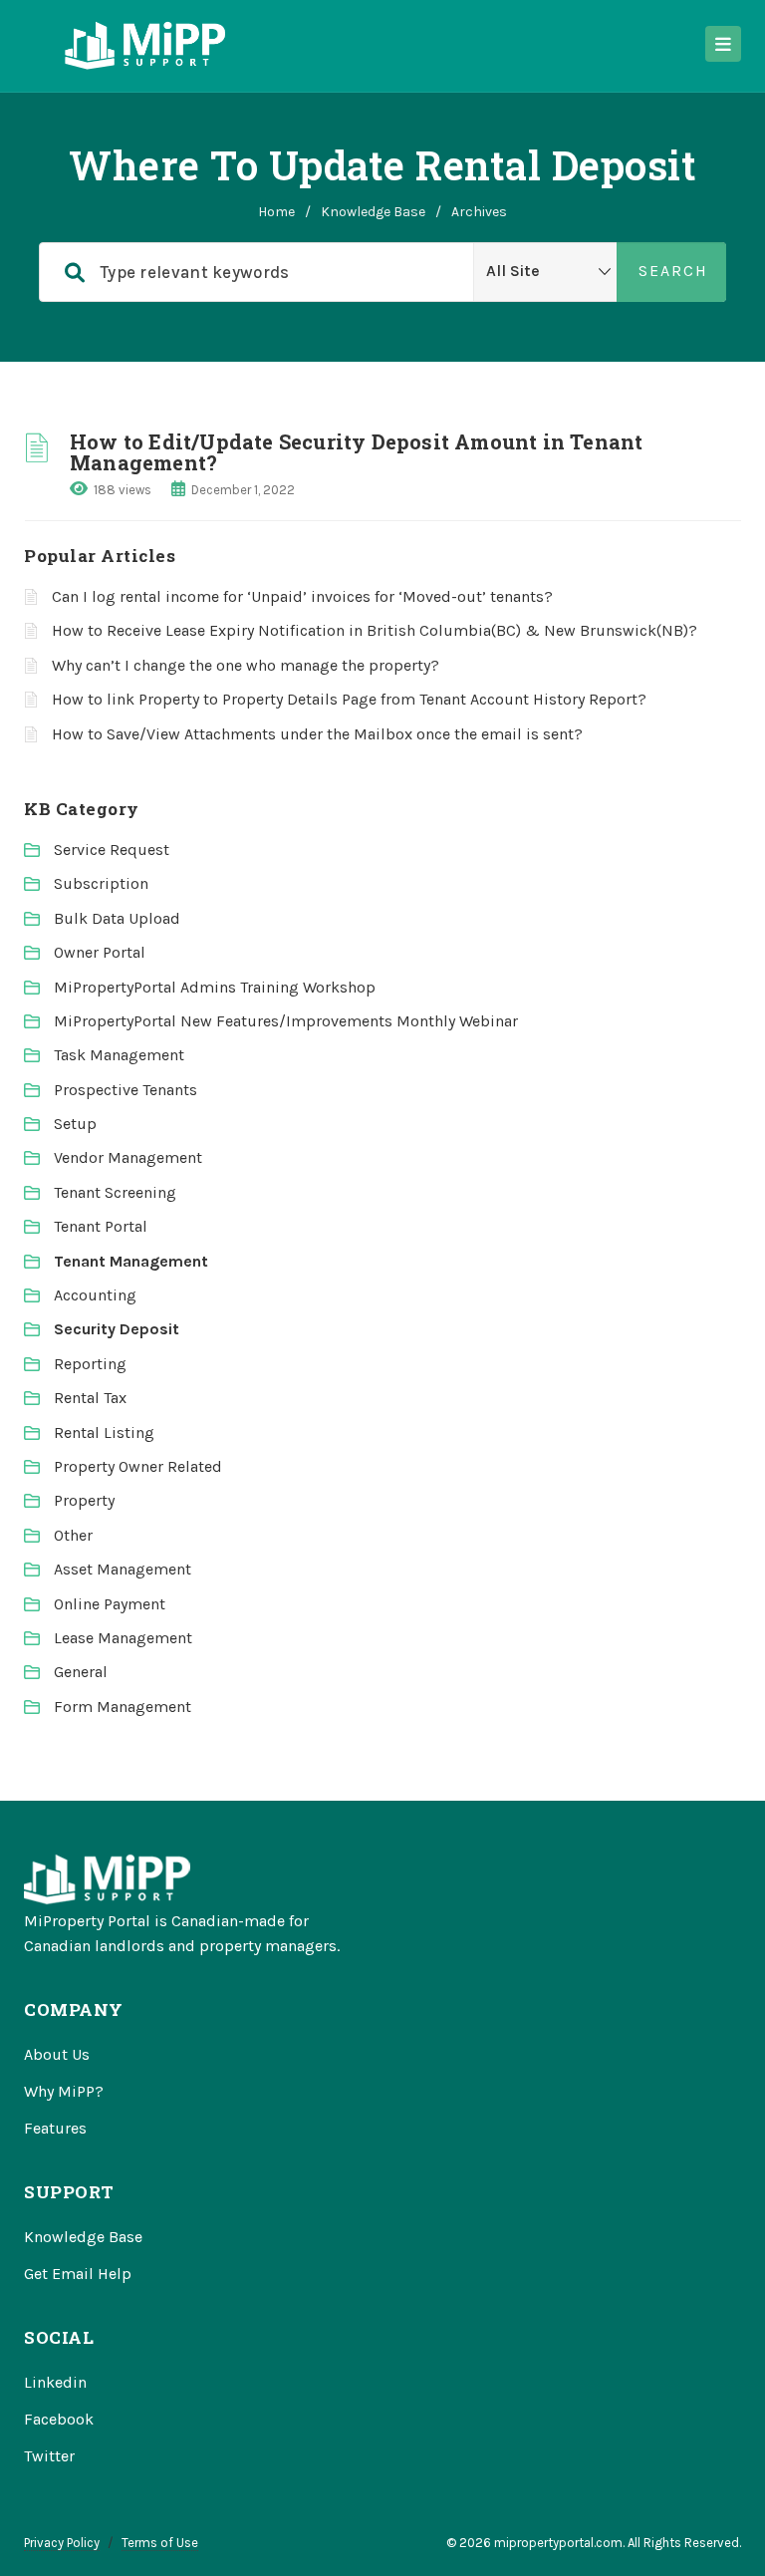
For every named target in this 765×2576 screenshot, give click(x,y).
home (276, 212)
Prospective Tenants (126, 1090)
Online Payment (110, 1604)
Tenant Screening (115, 1192)
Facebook (59, 2419)
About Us (57, 2054)
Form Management (123, 1707)
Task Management (119, 1055)
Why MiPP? (64, 2091)
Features (55, 2128)
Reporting (90, 1364)
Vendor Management (128, 1157)
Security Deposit (117, 1329)
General (81, 1672)
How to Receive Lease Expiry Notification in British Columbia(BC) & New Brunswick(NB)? (375, 630)
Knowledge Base (373, 212)
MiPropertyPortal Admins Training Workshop (215, 987)
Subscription (101, 883)
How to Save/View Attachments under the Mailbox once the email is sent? (317, 734)
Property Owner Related (138, 1466)
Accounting (95, 1295)
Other (73, 1535)
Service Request (112, 850)
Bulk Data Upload (117, 918)
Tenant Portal (101, 1226)
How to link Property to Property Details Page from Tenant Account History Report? (349, 699)
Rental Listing (104, 1432)
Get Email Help (78, 2274)
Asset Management (123, 1569)
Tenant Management (131, 1261)
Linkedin (55, 2382)
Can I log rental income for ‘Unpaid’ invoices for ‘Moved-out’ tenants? (302, 596)
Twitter (49, 2456)
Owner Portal (100, 952)
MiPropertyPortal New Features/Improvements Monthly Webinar (286, 1021)
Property (84, 1500)
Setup (75, 1124)
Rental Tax (90, 1398)
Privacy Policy (62, 2543)
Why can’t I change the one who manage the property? (246, 665)
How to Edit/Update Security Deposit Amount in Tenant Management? (356, 452)
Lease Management (123, 1638)
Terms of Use (160, 2543)
